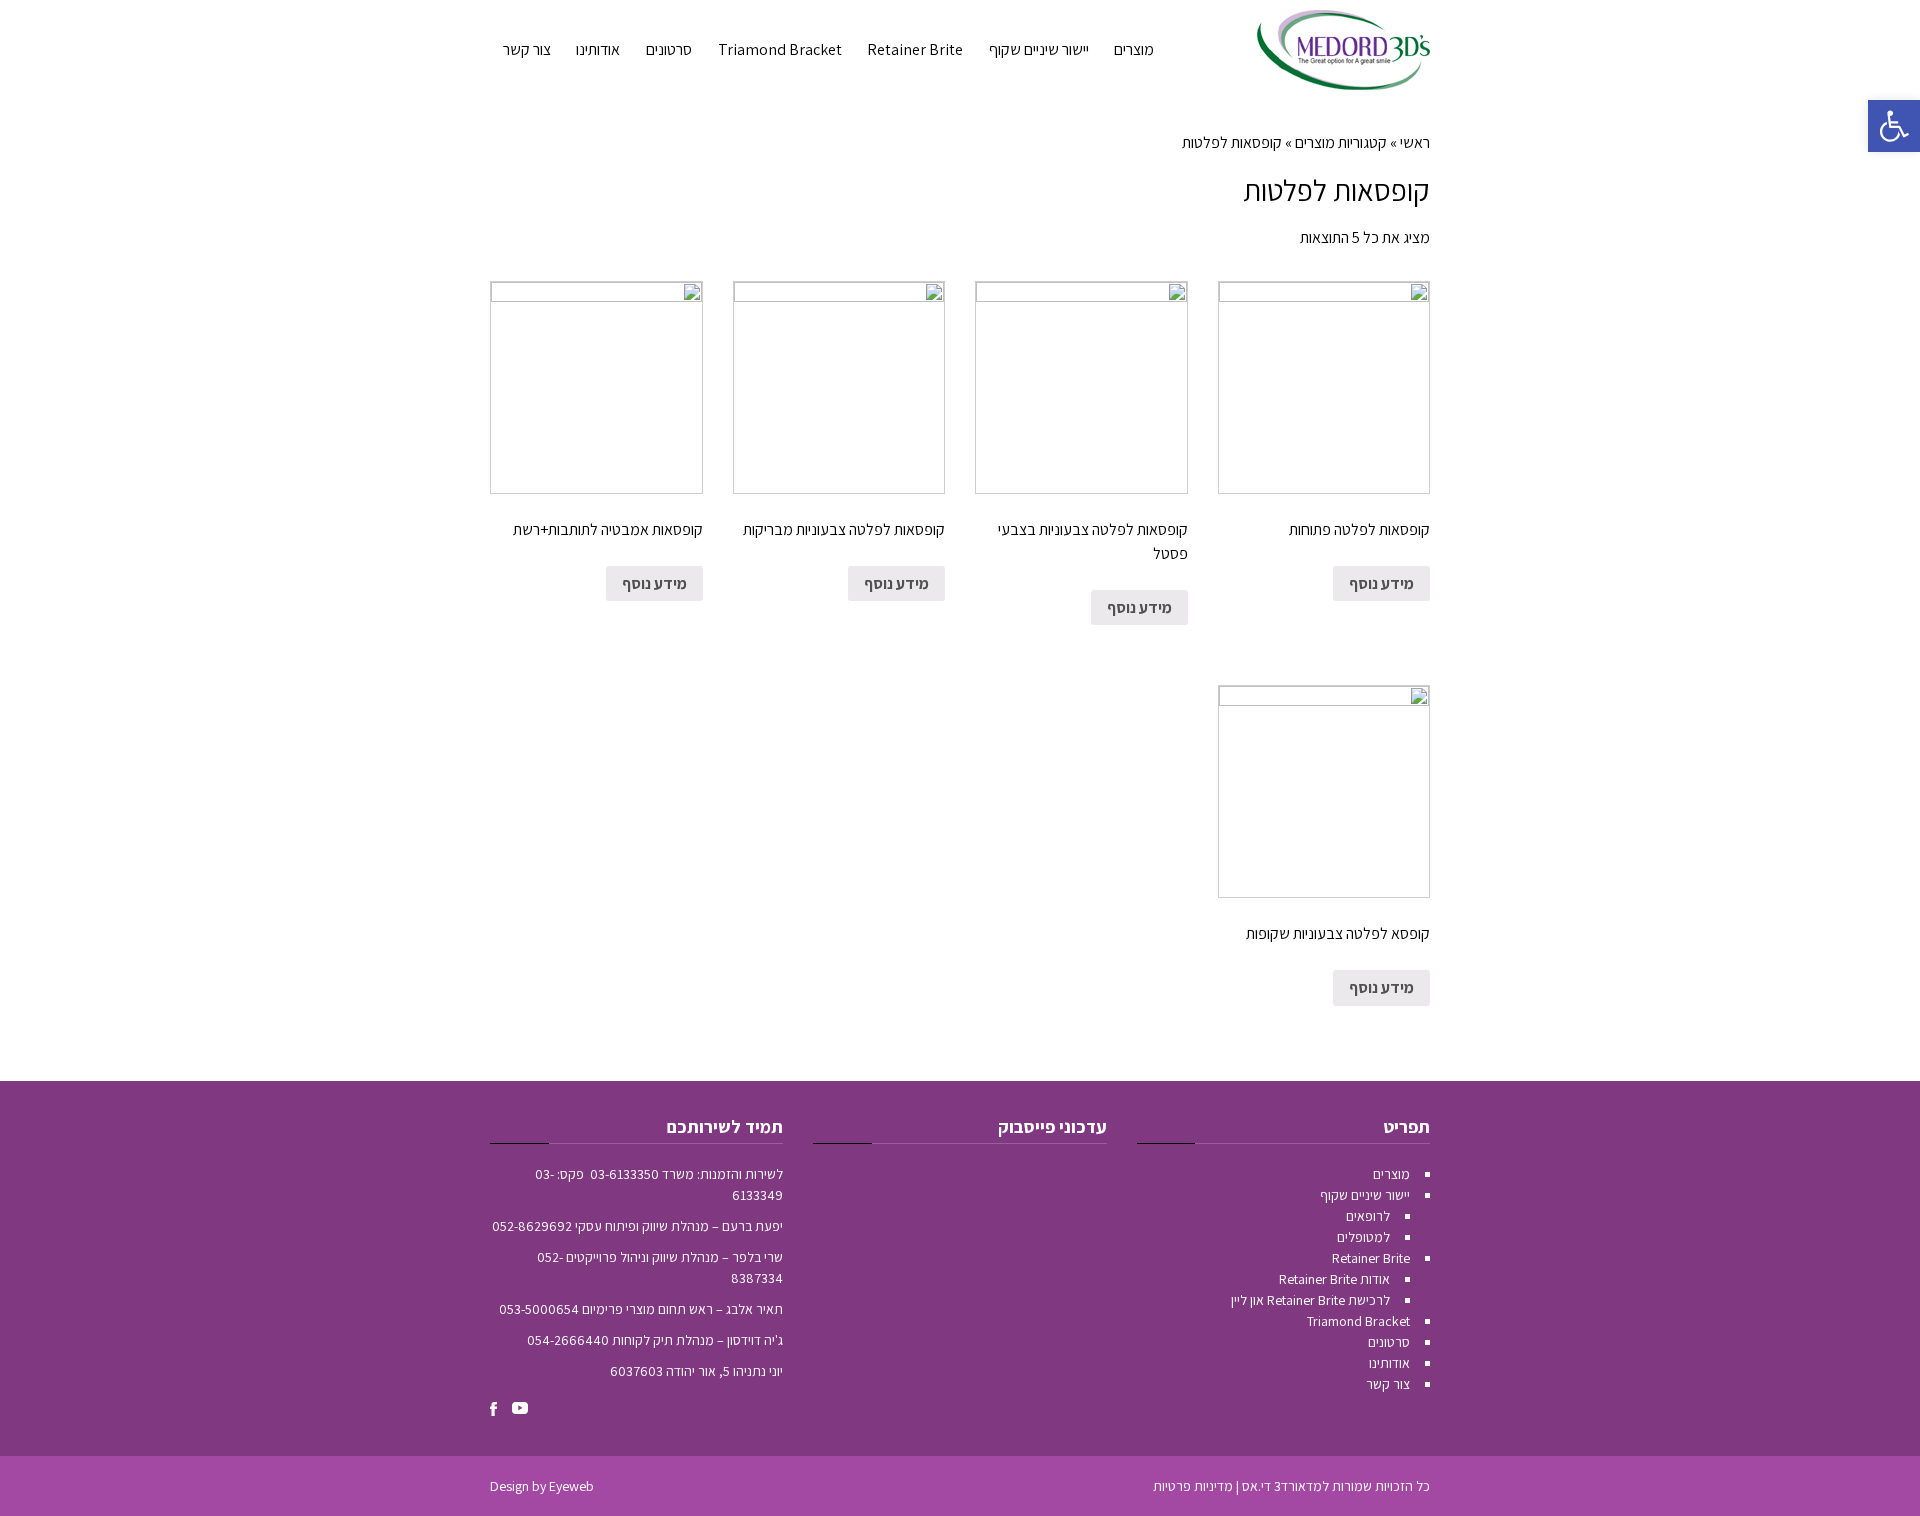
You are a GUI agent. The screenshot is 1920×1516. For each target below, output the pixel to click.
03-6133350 (624, 1174)
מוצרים (1391, 1174)
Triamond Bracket (1358, 1321)
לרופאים (1368, 1216)
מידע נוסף (1381, 583)
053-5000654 (539, 1309)
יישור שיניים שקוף (1365, 1195)
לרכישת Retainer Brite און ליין (1310, 1300)
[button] (1894, 126)
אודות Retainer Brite (1334, 1279)
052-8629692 (532, 1226)
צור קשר (1388, 1384)
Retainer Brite (1371, 1258)
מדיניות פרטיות (1193, 1486)
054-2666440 (568, 1340)
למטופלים (1363, 1237)
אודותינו (1389, 1363)
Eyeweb (571, 1486)
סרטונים (1389, 1342)
